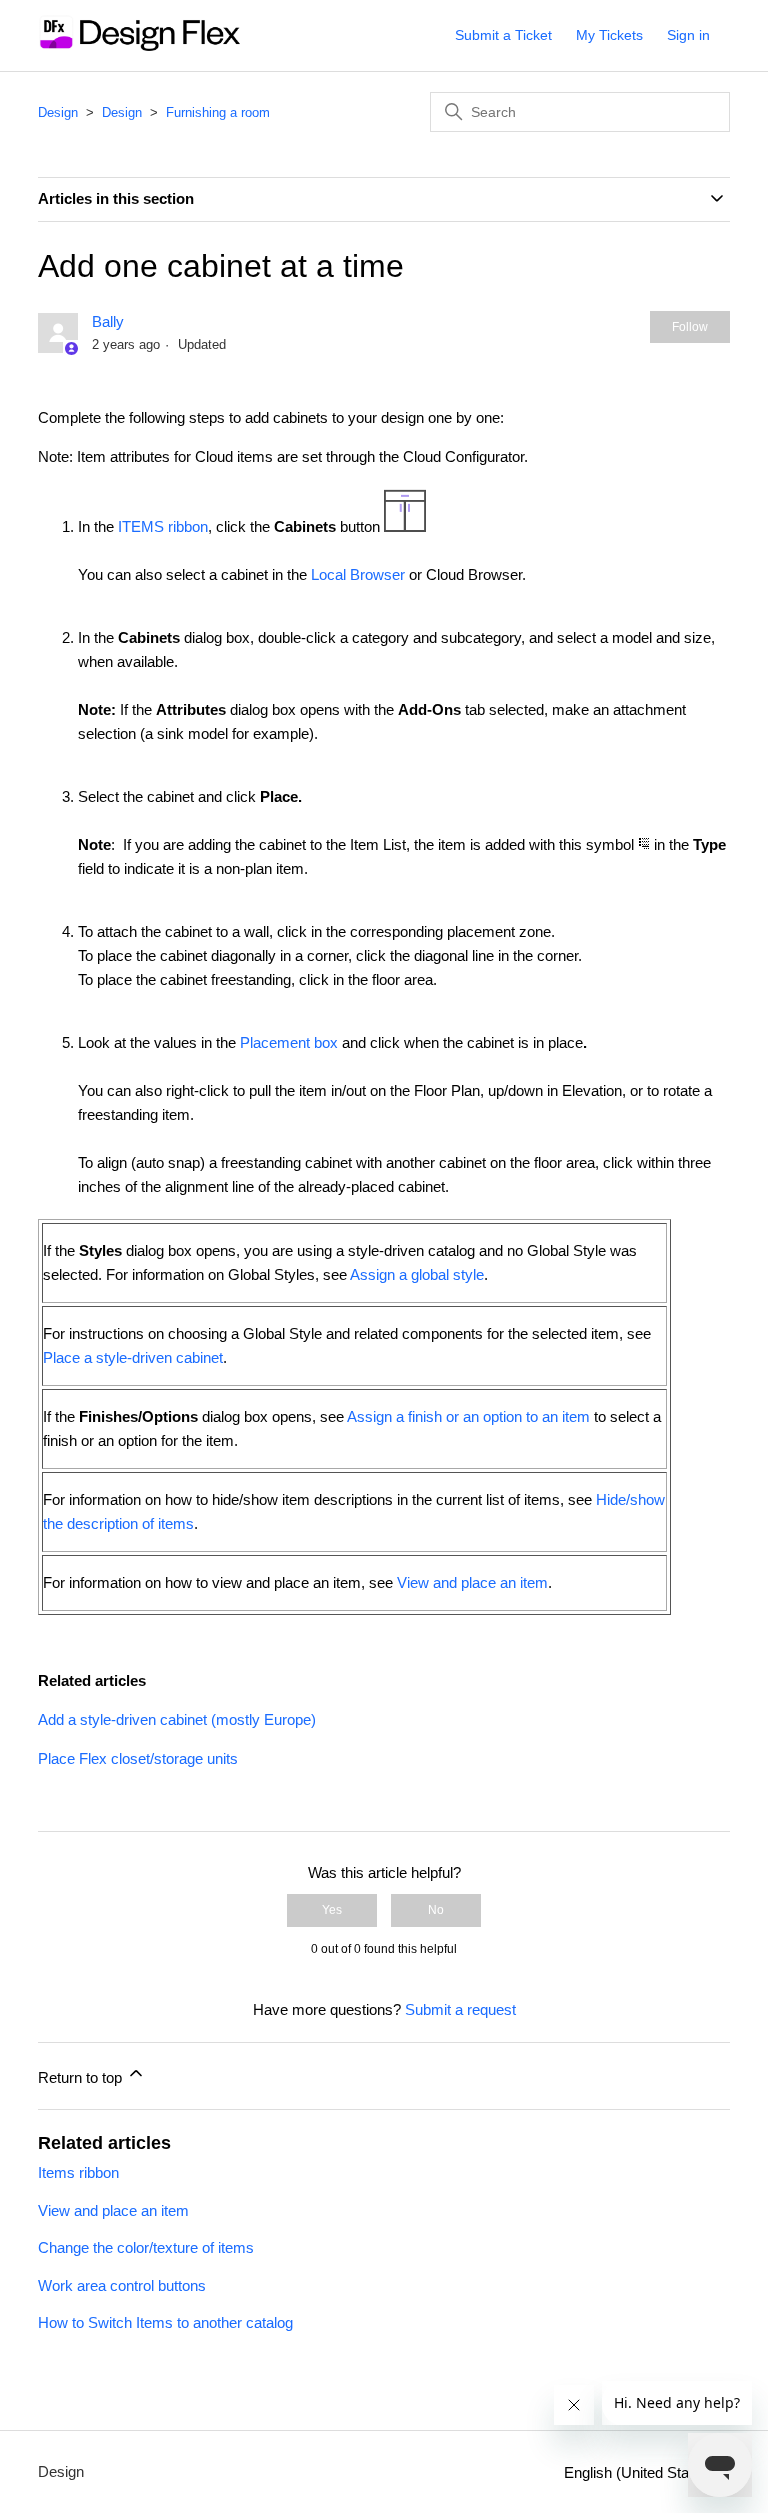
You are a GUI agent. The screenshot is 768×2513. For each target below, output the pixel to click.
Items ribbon (78, 2172)
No (436, 1910)
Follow (690, 327)
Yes (332, 1910)
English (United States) (641, 2472)
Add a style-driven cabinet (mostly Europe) (177, 1719)
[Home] (138, 45)
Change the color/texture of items (146, 2247)
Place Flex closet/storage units (138, 1758)
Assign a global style (417, 1274)
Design (58, 112)
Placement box (289, 1042)
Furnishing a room (218, 112)
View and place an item (472, 1582)
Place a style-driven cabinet (133, 1357)
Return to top (82, 2077)
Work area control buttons (122, 2285)
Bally (108, 321)
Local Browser (358, 574)
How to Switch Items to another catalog (165, 2322)
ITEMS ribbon (163, 526)
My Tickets (609, 35)
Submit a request (460, 2009)
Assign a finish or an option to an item (468, 1416)
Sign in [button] (688, 35)
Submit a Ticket (503, 35)
